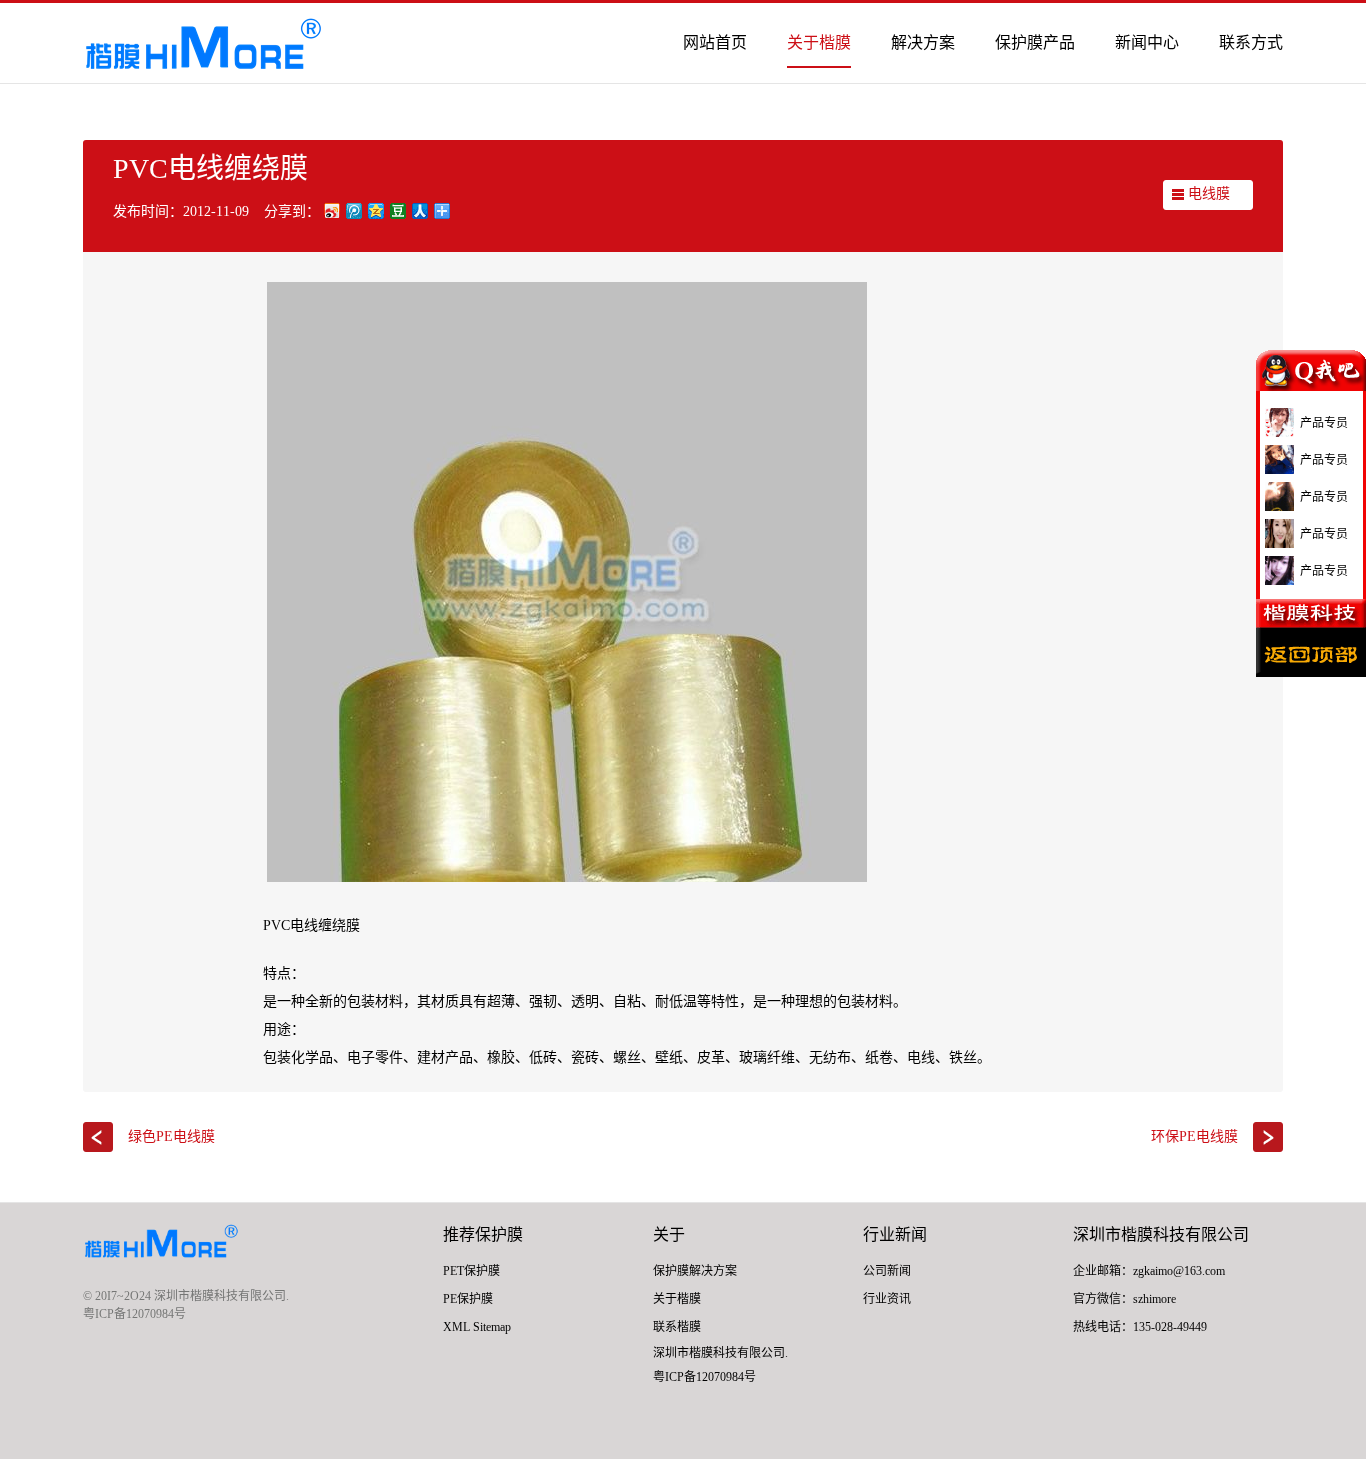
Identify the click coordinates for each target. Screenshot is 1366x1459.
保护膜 (499, 1234)
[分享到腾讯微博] (353, 210)
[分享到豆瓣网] (397, 210)
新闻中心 (1147, 42)
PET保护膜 (471, 1271)
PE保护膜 (468, 1299)
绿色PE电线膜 (171, 1136)
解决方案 (923, 42)
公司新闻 (887, 1271)
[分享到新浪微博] (331, 210)
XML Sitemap (477, 1327)
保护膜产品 (1035, 42)
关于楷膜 (819, 42)
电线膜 (1209, 193)
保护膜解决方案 (695, 1271)
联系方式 (1251, 42)
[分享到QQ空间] (375, 210)
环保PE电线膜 (1194, 1136)
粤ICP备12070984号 (134, 1314)
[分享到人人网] (419, 210)
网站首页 (715, 42)
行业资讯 (887, 1299)
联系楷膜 (677, 1327)
